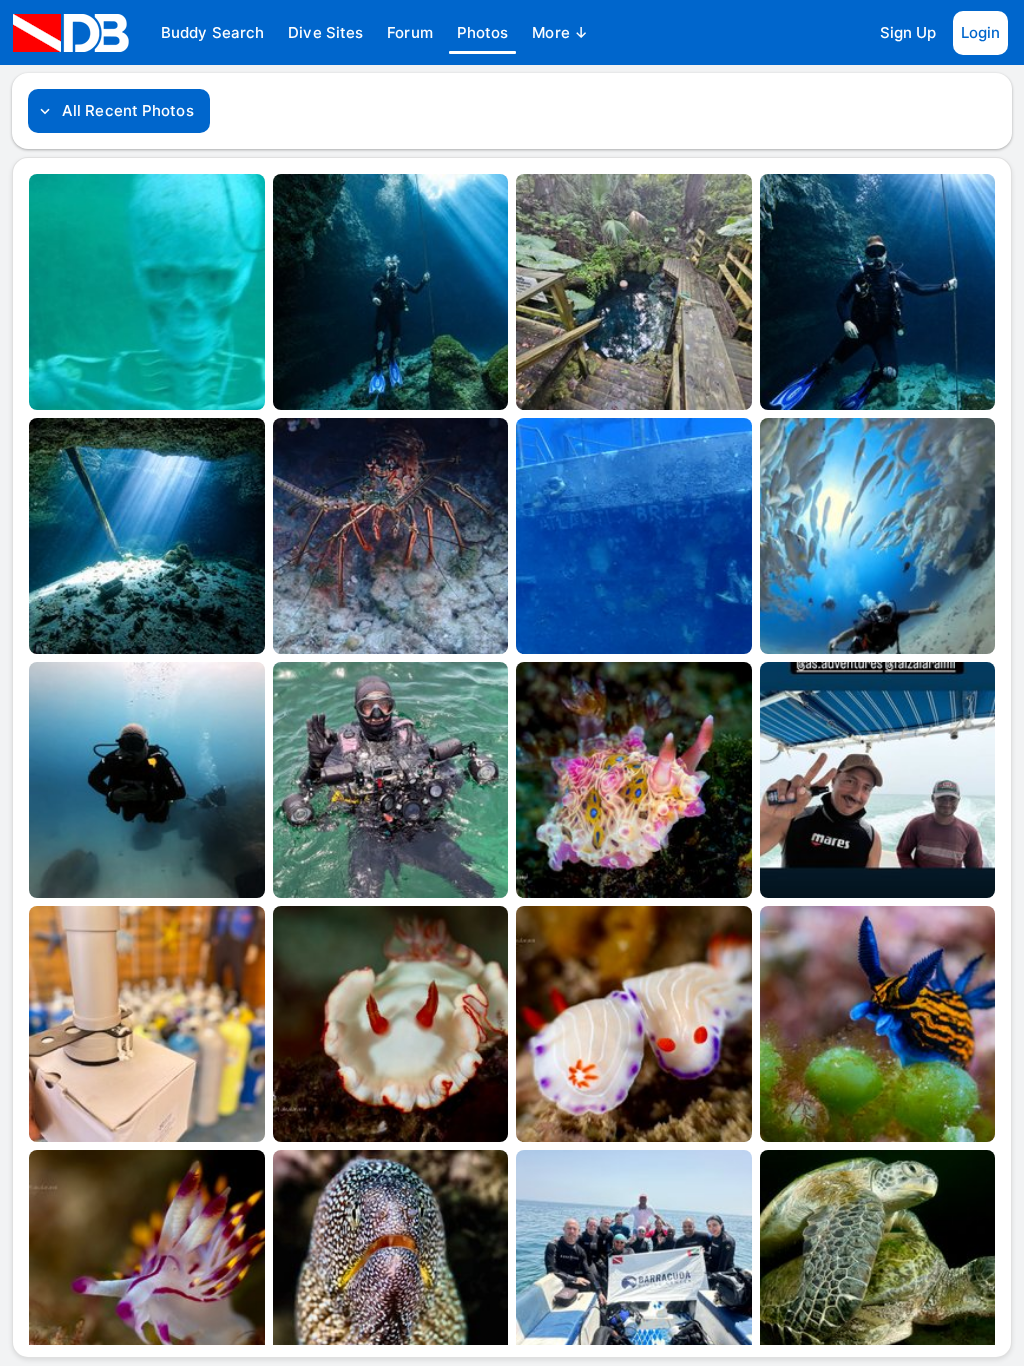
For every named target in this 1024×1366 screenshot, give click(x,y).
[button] (212, 33)
